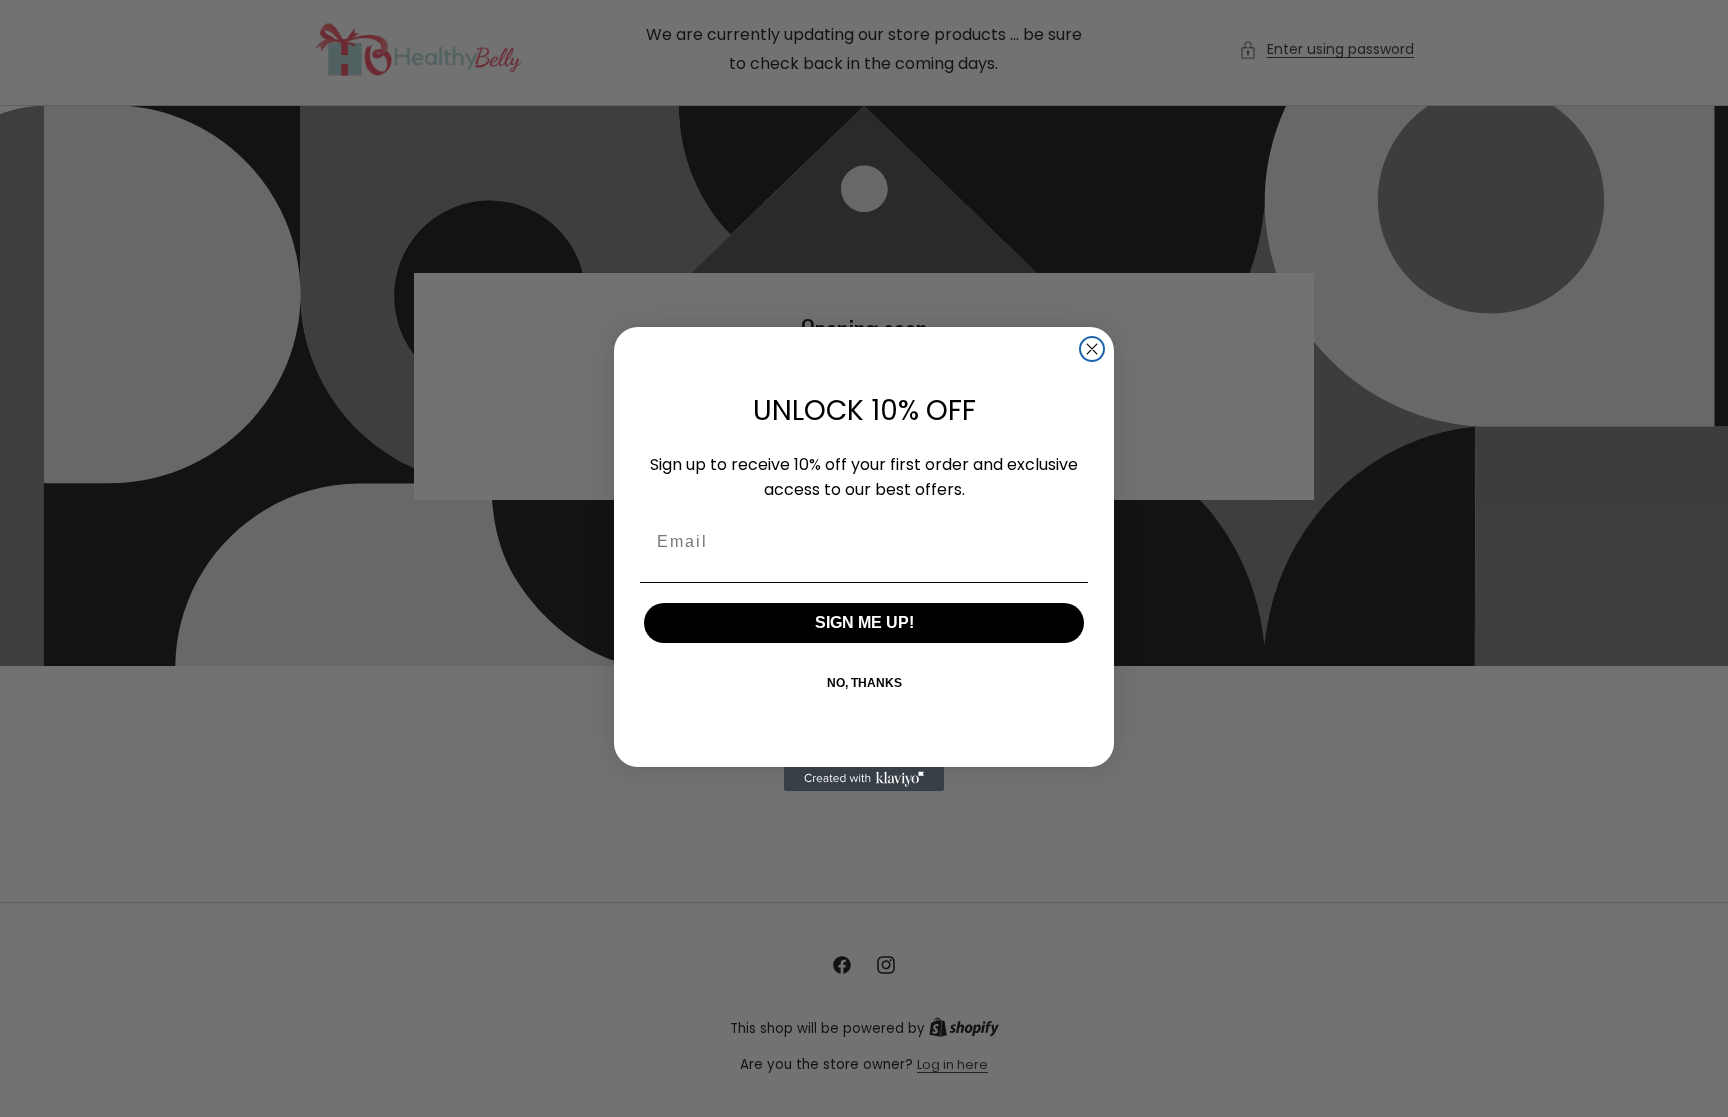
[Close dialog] (1092, 349)
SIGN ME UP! (864, 622)
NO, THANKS (864, 683)
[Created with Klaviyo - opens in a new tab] (864, 779)
